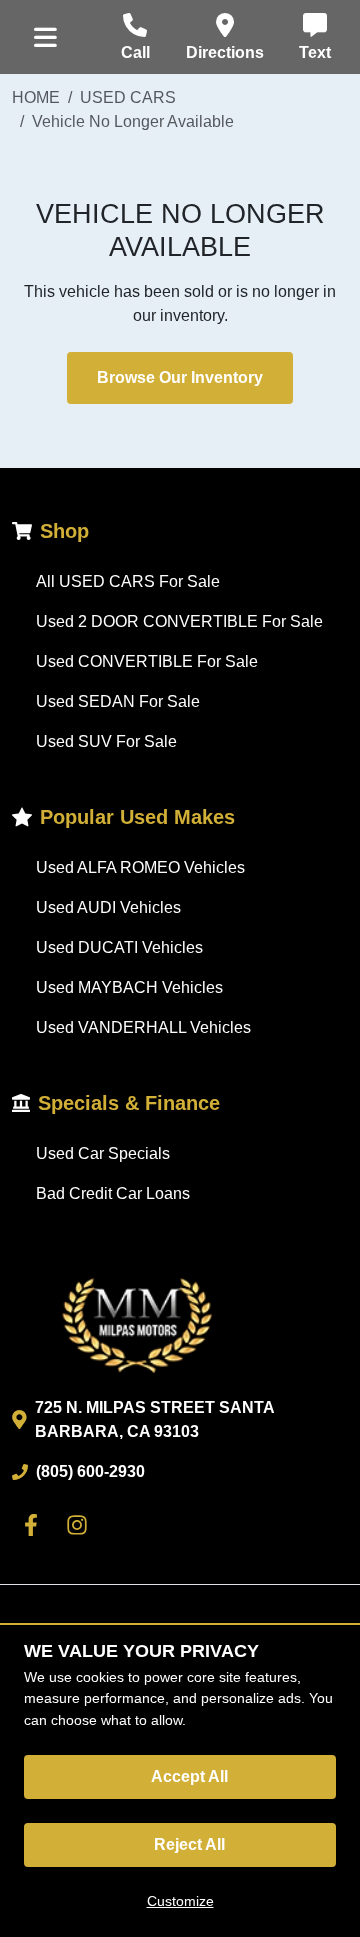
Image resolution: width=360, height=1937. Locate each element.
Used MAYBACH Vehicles (129, 987)
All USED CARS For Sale (128, 581)
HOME (36, 97)
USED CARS (128, 97)
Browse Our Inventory (180, 377)
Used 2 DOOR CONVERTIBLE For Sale (179, 621)
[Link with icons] (35, 1525)
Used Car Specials (103, 1153)
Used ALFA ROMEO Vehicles (140, 867)
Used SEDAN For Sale (118, 701)
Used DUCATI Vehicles (119, 947)
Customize (180, 1901)
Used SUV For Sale (106, 741)
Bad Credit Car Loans (113, 1193)
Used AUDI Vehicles (108, 907)
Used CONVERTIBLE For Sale (147, 661)
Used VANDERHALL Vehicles (143, 1027)
